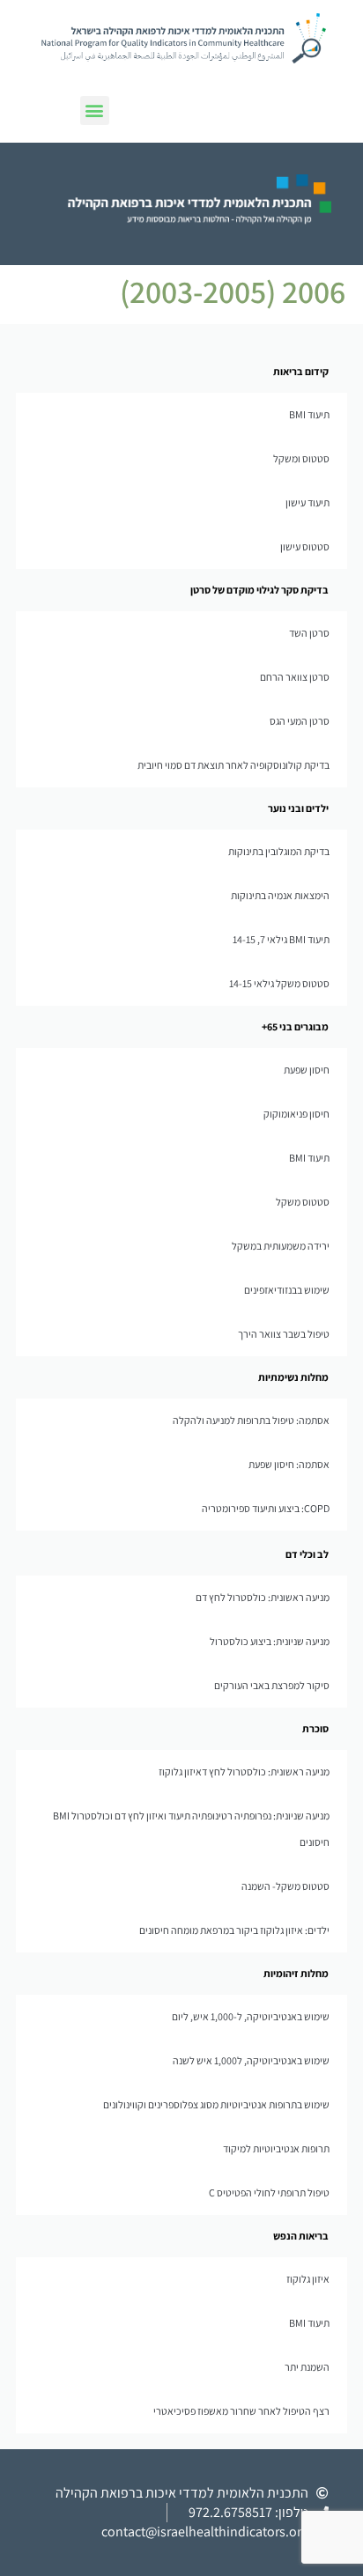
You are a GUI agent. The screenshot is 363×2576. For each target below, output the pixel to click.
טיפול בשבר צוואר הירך (284, 1334)
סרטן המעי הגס (300, 721)
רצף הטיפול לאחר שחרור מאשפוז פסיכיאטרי (241, 2411)
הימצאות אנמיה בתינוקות (280, 895)
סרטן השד (309, 633)
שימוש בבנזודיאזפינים (287, 1290)
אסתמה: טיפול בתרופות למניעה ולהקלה (251, 1420)
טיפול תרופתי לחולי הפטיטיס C (269, 2192)
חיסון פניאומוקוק (296, 1114)
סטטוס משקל (303, 1202)
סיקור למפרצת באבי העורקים (272, 1685)
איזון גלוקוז (308, 2279)
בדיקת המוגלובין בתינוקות (279, 851)
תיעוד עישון (307, 502)
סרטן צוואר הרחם (295, 677)
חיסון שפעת (307, 1070)
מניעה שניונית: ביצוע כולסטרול (270, 1641)
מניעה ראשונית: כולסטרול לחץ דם (263, 1597)
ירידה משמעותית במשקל (281, 1246)
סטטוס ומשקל (301, 458)
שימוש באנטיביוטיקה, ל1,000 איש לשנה (251, 2060)
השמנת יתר (307, 2367)
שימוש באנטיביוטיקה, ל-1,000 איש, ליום (251, 2016)
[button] (95, 111)
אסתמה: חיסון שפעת (289, 1464)
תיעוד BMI (309, 414)
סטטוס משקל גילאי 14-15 (279, 983)
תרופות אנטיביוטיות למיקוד (276, 2148)
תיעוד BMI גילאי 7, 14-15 (281, 939)
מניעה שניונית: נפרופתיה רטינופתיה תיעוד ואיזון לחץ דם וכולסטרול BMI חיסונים (191, 1829)
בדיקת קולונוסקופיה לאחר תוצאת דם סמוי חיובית (233, 765)
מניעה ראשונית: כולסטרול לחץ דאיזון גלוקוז (244, 1771)
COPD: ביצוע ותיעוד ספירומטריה (266, 1508)
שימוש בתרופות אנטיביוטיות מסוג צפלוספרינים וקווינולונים (216, 2104)
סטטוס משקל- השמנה (285, 1886)
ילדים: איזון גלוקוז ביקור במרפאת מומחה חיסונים (234, 1930)
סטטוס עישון (305, 546)
